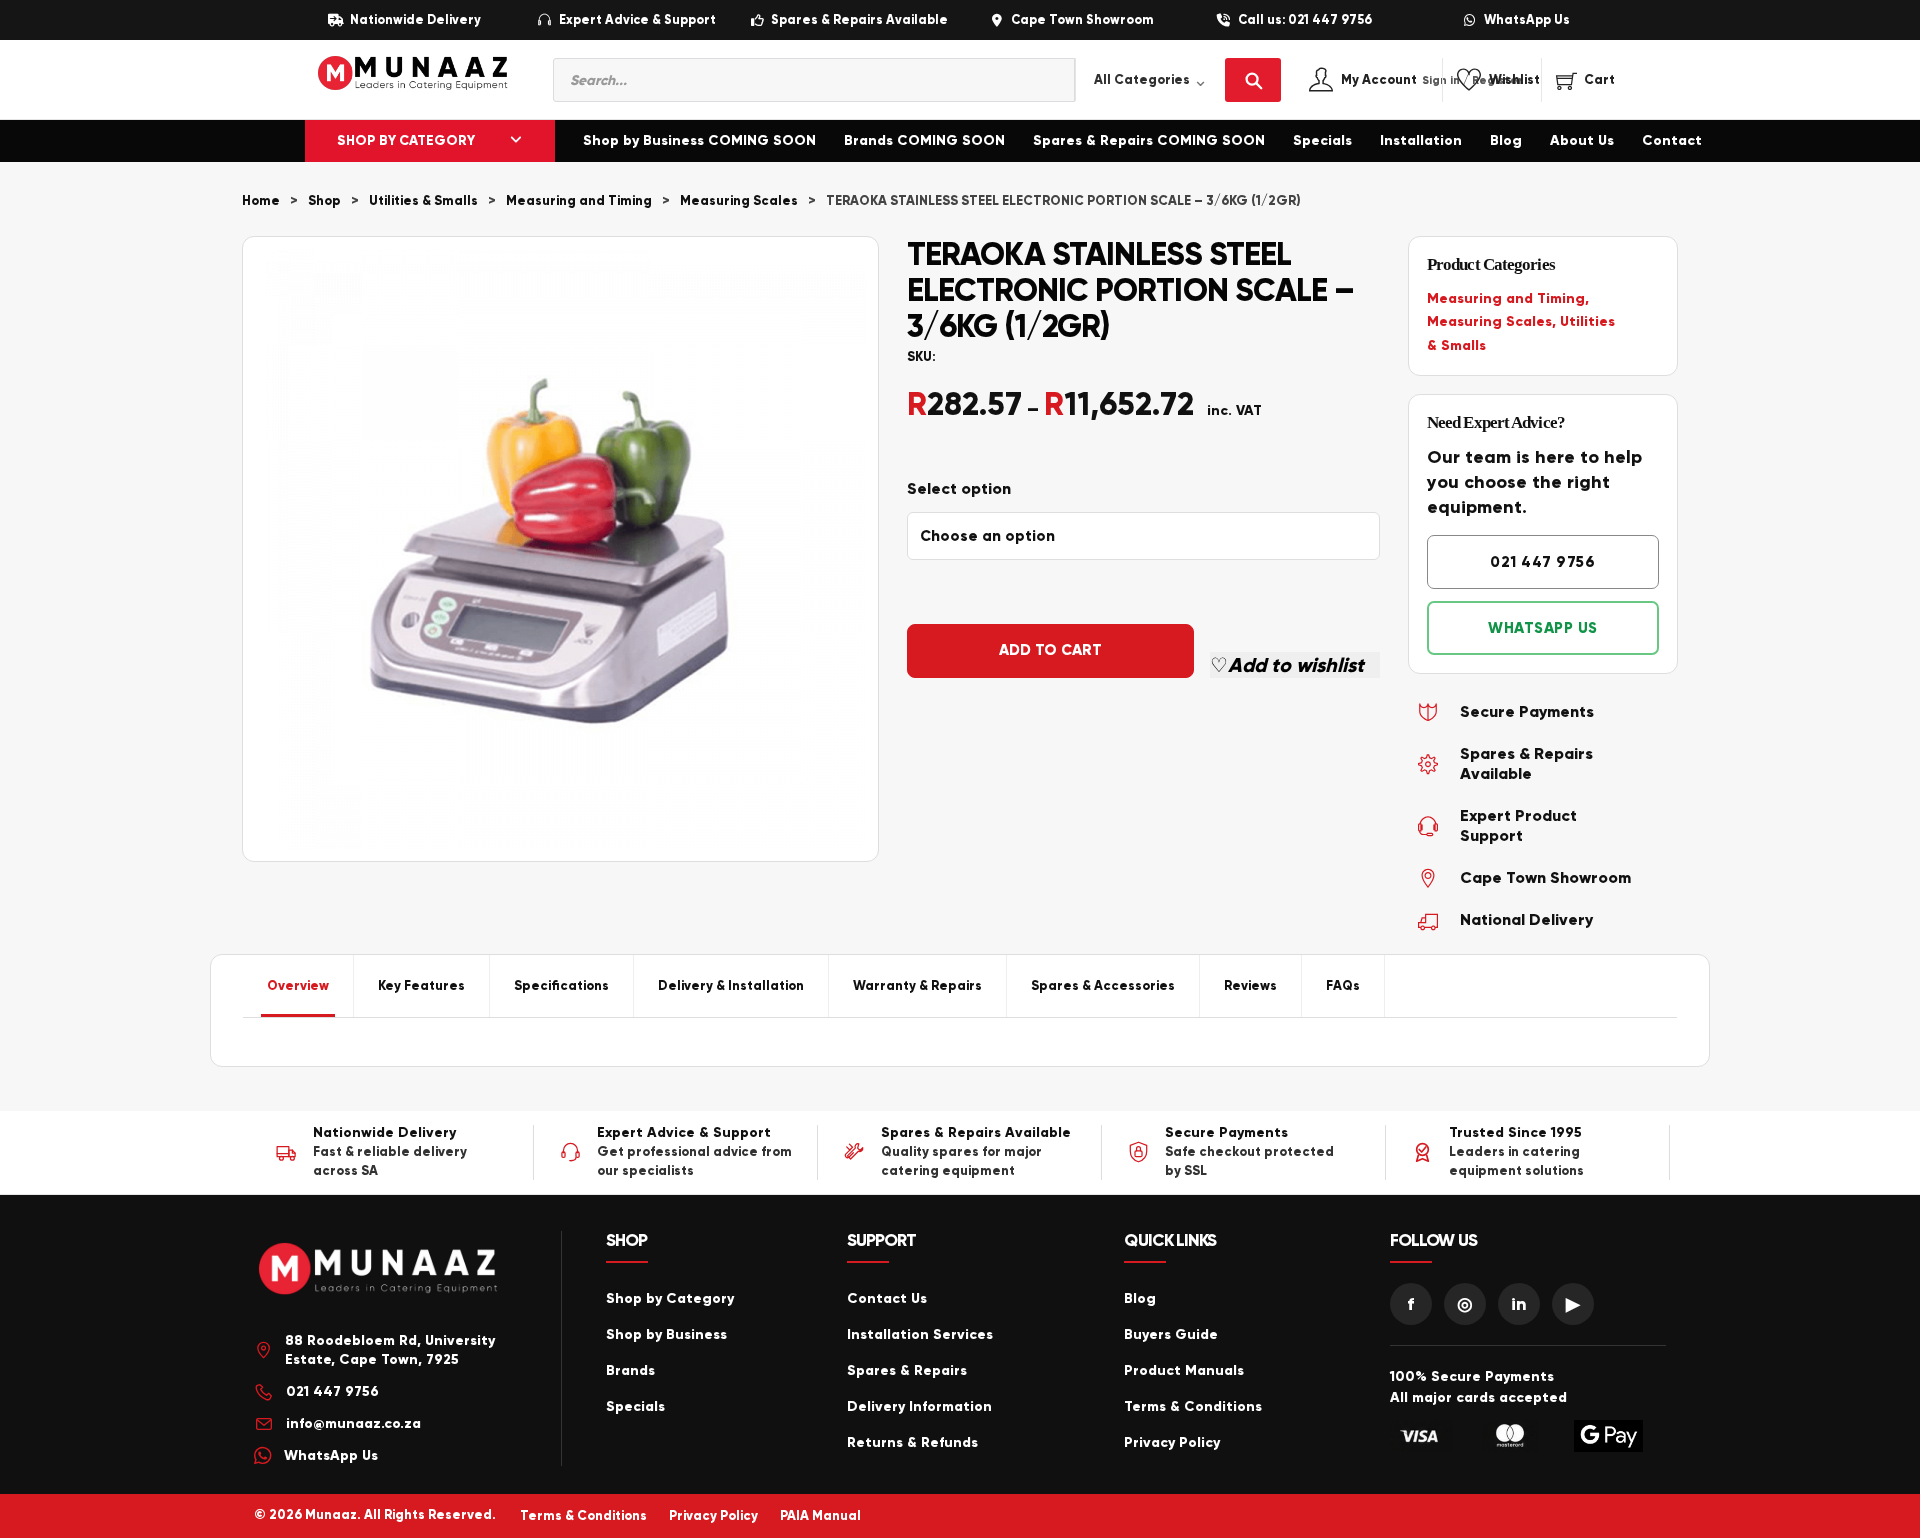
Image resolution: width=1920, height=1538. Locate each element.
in (1519, 1304)
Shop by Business (666, 1334)
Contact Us (887, 1298)
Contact (1672, 140)
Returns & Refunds (912, 1442)
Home (261, 201)
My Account (1400, 80)
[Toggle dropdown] (516, 141)
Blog (1506, 140)
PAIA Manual (820, 1516)
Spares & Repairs (907, 1370)
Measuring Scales (739, 201)
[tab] (298, 986)
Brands (630, 1370)
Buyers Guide (1171, 1334)
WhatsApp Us (1527, 20)
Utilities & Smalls (423, 201)
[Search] (1253, 80)
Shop (324, 201)
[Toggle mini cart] (1585, 80)
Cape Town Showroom (1082, 20)
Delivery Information (919, 1406)
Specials (1322, 140)
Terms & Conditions (1193, 1406)
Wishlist (1514, 80)
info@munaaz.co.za (353, 1423)
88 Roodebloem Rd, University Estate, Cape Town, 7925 (390, 1350)
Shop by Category (670, 1298)
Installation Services (920, 1334)
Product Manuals (1184, 1370)
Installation (1421, 140)
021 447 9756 (1542, 562)
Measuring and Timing (579, 201)
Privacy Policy (1172, 1442)
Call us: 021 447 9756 (1305, 20)
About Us (1582, 140)
